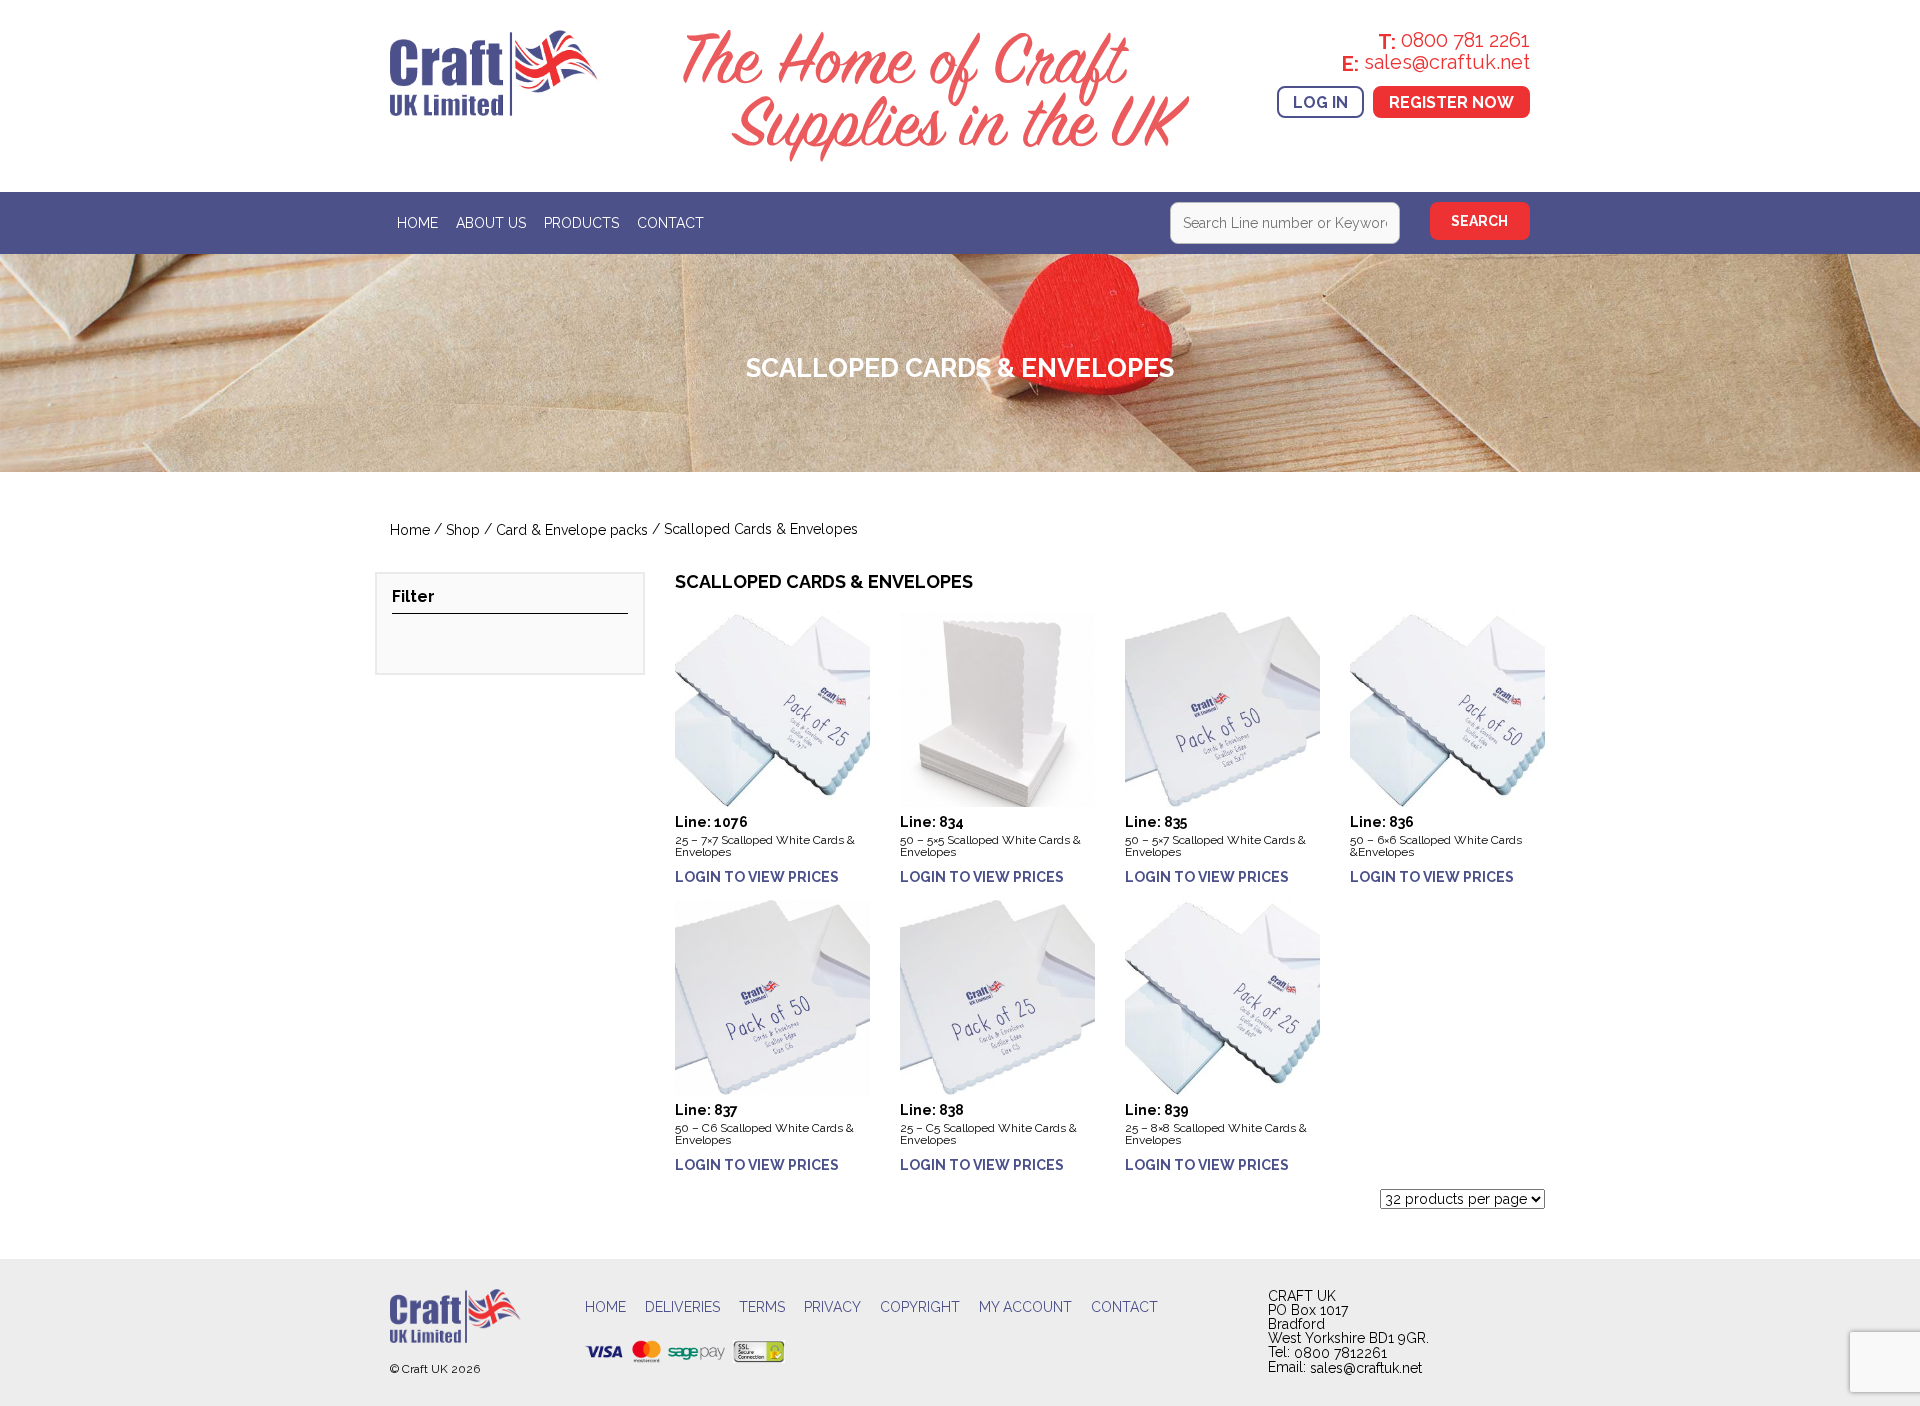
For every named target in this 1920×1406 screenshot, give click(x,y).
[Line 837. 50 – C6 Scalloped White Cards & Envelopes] (772, 997)
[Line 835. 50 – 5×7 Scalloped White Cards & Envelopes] (1222, 708)
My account (1025, 1308)
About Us (491, 224)
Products (581, 224)
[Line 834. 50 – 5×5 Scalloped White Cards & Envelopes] (997, 708)
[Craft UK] (495, 71)
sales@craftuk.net (1366, 1369)
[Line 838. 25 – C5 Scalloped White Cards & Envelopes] (997, 997)
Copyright (920, 1308)
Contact (670, 224)
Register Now (1451, 101)
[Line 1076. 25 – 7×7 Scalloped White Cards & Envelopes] (772, 708)
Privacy (832, 1308)
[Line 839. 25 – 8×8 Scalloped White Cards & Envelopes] (1222, 997)
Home (417, 224)
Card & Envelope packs (572, 531)
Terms (762, 1308)
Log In (1320, 101)
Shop (463, 531)
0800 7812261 (1340, 1353)
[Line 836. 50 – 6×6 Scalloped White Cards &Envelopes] (1447, 708)
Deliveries (682, 1308)
